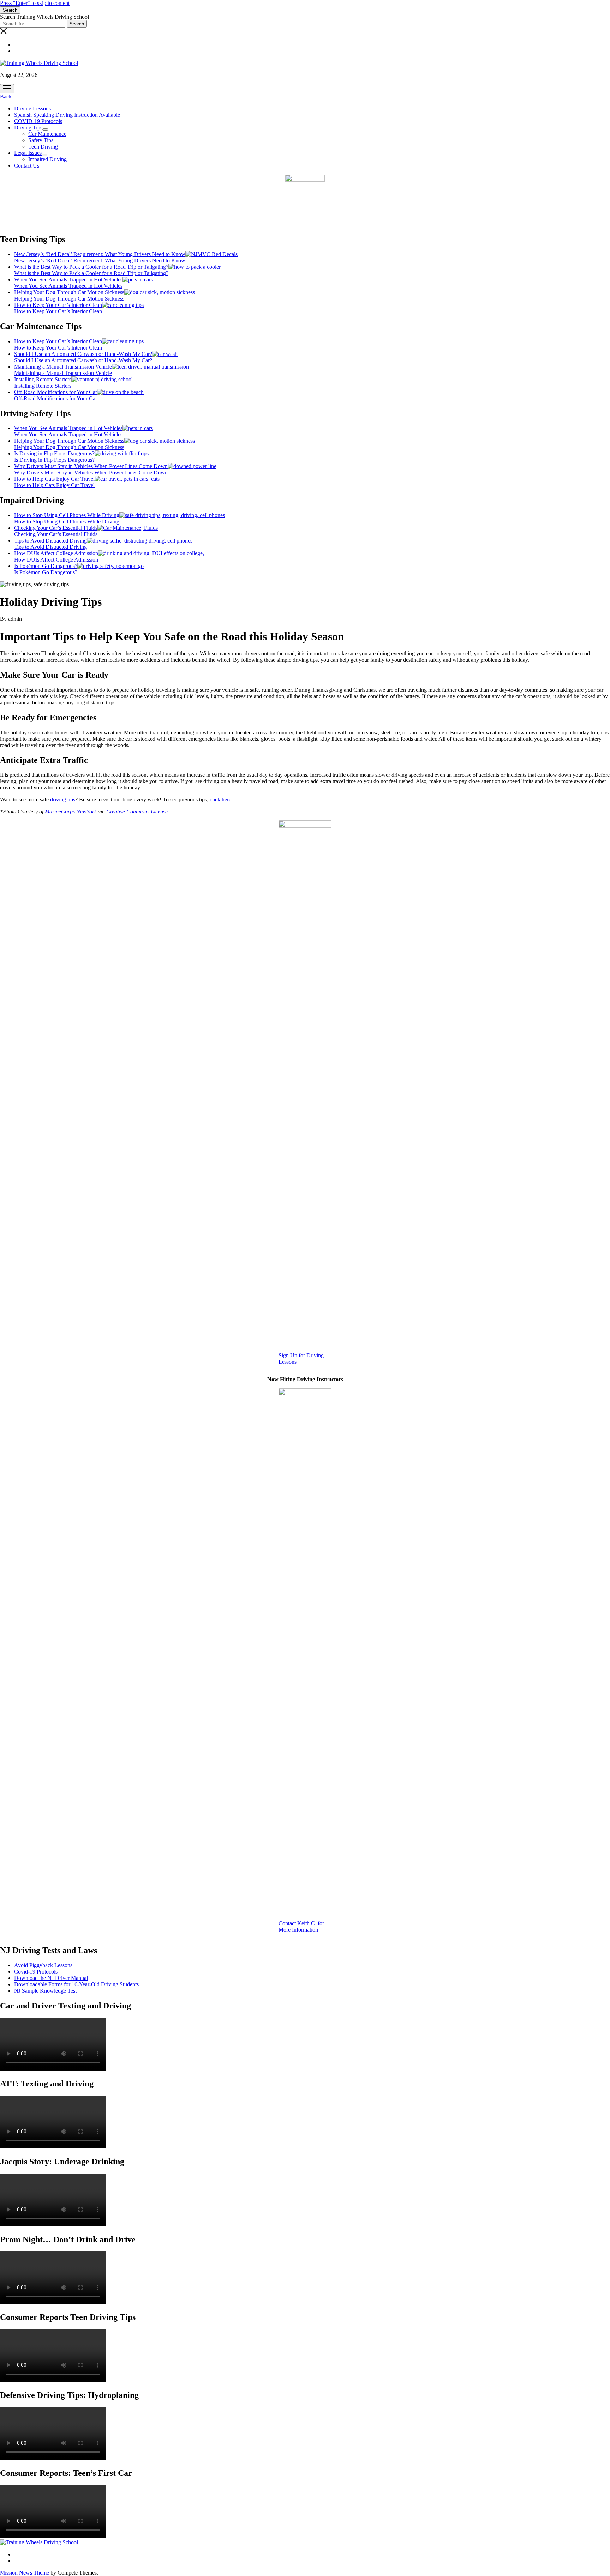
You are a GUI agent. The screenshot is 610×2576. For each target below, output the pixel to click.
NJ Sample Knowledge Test (45, 1991)
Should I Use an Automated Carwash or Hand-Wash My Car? (83, 354)
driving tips (63, 799)
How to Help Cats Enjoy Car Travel (54, 479)
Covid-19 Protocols (36, 1972)
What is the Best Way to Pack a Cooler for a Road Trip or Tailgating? (91, 267)
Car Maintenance (47, 134)
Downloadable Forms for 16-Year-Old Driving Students (76, 1984)
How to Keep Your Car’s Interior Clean (58, 305)
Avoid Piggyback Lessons (43, 1965)
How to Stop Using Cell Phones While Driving (67, 515)
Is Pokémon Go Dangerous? (46, 566)
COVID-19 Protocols (38, 121)
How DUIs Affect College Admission (56, 553)
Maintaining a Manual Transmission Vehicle (63, 367)
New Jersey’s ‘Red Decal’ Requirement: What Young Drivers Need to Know (100, 254)
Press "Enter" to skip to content (35, 3)
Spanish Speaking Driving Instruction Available (67, 115)
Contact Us (27, 166)
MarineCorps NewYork (71, 811)
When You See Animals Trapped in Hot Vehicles (68, 280)
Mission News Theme (25, 2573)
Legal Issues (28, 153)
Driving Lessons (32, 108)
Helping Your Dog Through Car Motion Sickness (69, 292)
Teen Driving (43, 147)
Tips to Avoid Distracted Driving (50, 541)
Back (6, 96)
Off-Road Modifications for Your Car (56, 392)
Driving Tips (28, 128)
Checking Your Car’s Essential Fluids (56, 528)
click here (220, 799)
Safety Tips (41, 140)
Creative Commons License (137, 811)
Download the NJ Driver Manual (51, 1978)
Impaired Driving (47, 159)
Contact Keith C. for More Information (301, 1926)
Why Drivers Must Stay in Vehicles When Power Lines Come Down (91, 466)
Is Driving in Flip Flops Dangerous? (54, 453)
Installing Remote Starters (43, 379)
